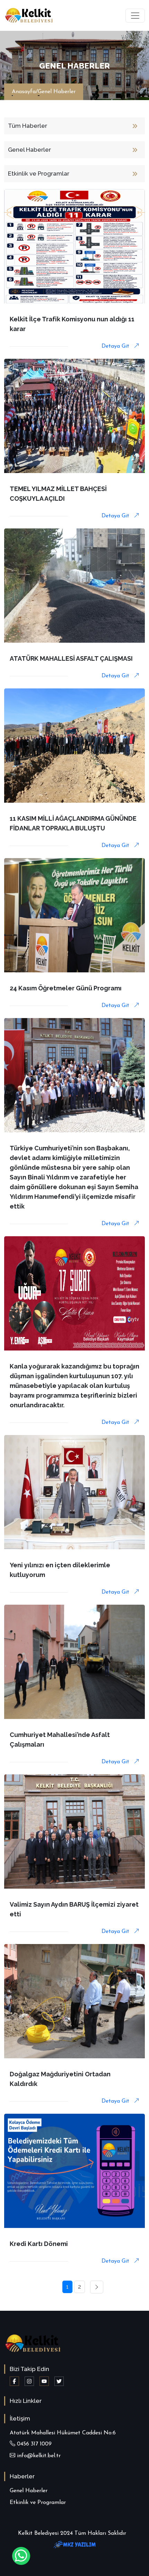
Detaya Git (116, 346)
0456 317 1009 (33, 2444)
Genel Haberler (57, 92)
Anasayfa (24, 92)
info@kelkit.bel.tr (38, 2456)
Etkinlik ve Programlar (38, 2503)
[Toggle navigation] (135, 16)
